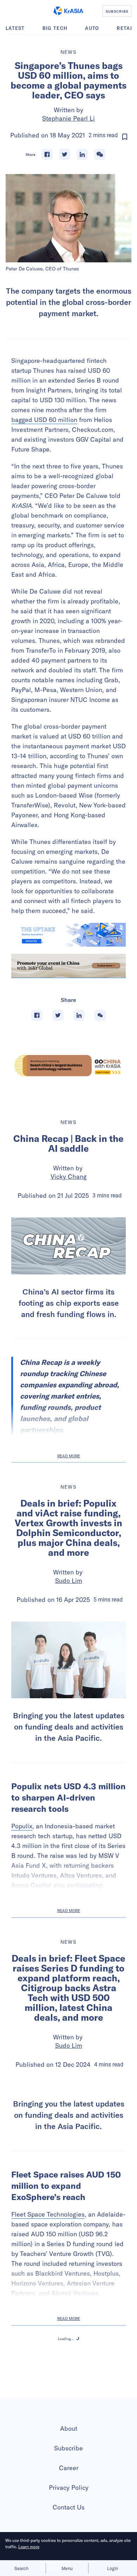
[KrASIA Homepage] (68, 11)
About (69, 2428)
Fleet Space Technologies (48, 2214)
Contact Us (69, 2507)
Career (69, 2468)
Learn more (29, 2547)
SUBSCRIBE (117, 11)
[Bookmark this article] (125, 137)
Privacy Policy (69, 2488)
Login (113, 2568)
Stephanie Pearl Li (68, 118)
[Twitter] (65, 154)
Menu (67, 2568)
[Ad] (68, 1066)
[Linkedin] (82, 154)
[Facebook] (47, 154)
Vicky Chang (69, 1177)
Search (21, 2568)
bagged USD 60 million (44, 420)
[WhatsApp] (100, 154)
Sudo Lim (69, 1581)
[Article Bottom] (68, 966)
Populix (22, 1826)
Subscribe (68, 2448)
